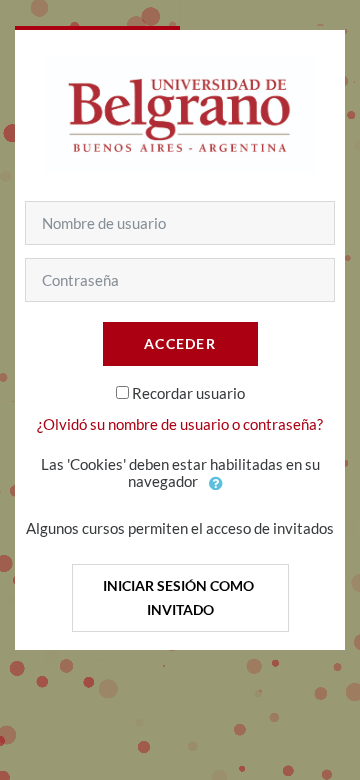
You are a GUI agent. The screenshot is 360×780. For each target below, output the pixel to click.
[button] (217, 483)
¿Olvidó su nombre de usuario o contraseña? (180, 424)
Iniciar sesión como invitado (180, 597)
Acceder (180, 343)
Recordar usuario (188, 393)
